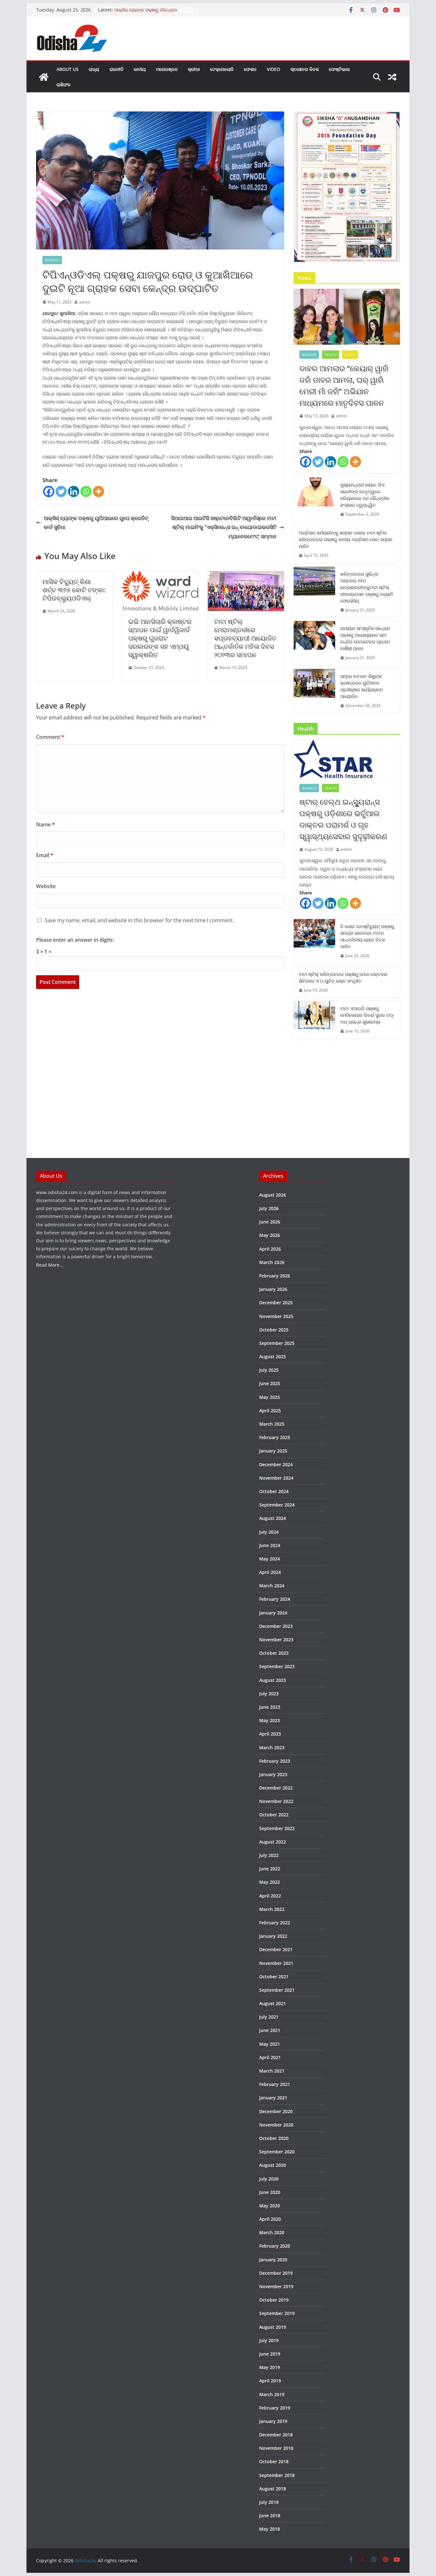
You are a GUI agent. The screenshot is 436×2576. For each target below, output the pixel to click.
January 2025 (273, 1451)
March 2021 (272, 2071)
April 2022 (270, 1896)
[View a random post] (392, 77)
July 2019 (269, 2340)
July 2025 (269, 1370)
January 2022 (273, 1936)
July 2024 (269, 1532)
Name (45, 824)
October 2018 (274, 2461)
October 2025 (274, 1330)
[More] (98, 491)
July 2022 (269, 1855)
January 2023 (273, 1774)
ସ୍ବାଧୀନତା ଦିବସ (304, 69)
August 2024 (273, 1518)
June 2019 (270, 2354)
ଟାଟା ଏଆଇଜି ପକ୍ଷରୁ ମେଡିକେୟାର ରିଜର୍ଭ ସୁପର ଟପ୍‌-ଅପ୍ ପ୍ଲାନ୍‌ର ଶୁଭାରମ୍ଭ (367, 1015)
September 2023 (277, 1666)
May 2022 (270, 1882)
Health (331, 355)
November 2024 (276, 1478)
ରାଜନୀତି (117, 69)
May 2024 (270, 1559)
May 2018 (270, 2529)
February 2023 (275, 1761)
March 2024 (272, 1586)
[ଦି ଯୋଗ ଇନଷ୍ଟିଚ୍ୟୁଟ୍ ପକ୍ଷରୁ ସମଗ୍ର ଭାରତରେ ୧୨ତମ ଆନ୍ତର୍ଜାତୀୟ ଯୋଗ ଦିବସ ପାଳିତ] (314, 941)
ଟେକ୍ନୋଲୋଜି (222, 69)
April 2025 (270, 1411)
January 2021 (273, 2098)
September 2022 (277, 1828)
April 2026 (270, 1249)
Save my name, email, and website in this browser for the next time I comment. (139, 920)
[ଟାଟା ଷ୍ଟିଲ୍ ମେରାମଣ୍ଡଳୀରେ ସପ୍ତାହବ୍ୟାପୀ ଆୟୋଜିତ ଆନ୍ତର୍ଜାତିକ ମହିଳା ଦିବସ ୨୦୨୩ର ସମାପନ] (246, 576)
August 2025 (273, 1357)
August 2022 (273, 1842)
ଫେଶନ (250, 69)
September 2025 (277, 1343)
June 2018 (270, 2515)
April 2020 (270, 2219)
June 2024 (270, 1545)
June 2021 (270, 2030)
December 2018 (276, 2435)
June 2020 (270, 2192)
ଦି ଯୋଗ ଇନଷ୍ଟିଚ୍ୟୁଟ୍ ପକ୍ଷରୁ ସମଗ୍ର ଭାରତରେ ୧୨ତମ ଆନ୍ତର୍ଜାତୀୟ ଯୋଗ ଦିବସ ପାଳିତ (367, 936)
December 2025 (276, 1303)
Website (46, 886)
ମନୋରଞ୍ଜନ (167, 69)
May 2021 (270, 2044)
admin (85, 302)
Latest (350, 355)
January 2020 (273, 2260)
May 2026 (270, 1235)
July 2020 (269, 2179)
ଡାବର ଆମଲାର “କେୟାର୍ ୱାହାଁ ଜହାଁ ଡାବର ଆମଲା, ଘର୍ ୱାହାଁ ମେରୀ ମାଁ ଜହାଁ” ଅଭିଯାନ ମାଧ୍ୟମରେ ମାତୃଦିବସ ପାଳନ (344, 385)
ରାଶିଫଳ (64, 84)
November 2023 (276, 1640)
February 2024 (275, 1599)
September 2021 (277, 1990)
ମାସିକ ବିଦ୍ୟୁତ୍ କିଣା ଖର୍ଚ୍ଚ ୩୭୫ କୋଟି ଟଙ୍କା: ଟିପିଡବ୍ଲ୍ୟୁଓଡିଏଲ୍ (74, 590)
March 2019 (272, 2394)
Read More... (50, 1265)
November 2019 (276, 2286)
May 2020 (270, 2206)
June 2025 (270, 1383)
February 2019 (275, 2408)
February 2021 (275, 2084)
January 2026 (273, 1289)
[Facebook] (49, 491)
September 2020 (277, 2152)
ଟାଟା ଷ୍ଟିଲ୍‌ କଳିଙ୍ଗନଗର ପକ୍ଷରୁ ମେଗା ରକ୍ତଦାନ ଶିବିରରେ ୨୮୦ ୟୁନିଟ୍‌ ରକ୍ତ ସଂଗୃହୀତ (343, 977)
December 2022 (276, 1788)
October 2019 (274, 2300)
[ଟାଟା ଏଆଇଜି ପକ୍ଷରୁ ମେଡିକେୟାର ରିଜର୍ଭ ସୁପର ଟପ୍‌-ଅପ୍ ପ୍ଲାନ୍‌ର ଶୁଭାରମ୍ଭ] (314, 1020)
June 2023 (270, 1707)
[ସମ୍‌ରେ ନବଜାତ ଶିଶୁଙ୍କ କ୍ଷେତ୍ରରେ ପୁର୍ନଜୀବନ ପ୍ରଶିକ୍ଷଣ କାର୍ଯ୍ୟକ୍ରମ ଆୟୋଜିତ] (314, 691)
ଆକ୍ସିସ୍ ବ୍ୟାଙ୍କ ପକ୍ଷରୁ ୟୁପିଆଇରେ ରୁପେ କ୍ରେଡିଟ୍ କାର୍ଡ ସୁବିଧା (96, 523)
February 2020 (275, 2246)
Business (52, 260)
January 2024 (273, 1613)
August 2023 (273, 1680)
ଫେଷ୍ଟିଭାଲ (339, 69)
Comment (50, 737)
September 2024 (277, 1505)
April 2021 (270, 2057)
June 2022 (270, 1869)
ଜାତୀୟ (140, 69)
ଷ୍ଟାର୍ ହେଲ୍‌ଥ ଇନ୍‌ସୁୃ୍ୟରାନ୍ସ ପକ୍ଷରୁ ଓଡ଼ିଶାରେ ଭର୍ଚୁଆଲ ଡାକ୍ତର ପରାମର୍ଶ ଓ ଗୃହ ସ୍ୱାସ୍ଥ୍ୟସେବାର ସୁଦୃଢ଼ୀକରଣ (343, 819)
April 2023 (270, 1734)
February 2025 (275, 1437)
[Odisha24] (44, 77)
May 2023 (270, 1720)
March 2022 (272, 1909)
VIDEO (274, 69)
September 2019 (277, 2313)
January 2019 (273, 2421)
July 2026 (269, 1208)
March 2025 (272, 1424)
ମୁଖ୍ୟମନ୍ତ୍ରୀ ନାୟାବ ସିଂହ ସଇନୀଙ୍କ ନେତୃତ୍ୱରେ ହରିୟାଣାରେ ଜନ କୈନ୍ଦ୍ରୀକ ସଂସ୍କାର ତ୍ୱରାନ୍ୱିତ (365, 495)
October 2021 (274, 1977)
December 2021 (276, 1949)
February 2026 (275, 1276)
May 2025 (270, 1397)
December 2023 (276, 1626)
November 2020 (276, 2125)
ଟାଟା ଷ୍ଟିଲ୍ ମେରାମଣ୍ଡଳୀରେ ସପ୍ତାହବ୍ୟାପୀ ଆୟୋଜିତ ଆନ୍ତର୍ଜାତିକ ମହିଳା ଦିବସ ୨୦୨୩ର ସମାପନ (245, 638)
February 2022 (275, 1923)
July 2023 (269, 1694)
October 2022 (274, 1815)
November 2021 (276, 1963)
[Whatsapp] (86, 491)
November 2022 (276, 1801)
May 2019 (270, 2367)
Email (45, 855)
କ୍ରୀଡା (194, 69)
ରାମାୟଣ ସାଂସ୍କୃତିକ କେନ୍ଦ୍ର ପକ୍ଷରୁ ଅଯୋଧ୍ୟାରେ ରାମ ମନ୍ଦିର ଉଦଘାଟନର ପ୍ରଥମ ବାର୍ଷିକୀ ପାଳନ (365, 638)
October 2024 (274, 1491)
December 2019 (276, 2273)
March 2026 (272, 1262)
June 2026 (270, 1222)
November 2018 (276, 2448)
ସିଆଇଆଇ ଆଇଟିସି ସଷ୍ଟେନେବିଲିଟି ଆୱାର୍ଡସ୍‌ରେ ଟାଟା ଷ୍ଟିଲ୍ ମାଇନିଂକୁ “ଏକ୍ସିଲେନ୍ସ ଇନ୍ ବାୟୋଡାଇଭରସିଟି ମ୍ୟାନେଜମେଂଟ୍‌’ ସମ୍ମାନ (224, 527)
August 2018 (273, 2489)
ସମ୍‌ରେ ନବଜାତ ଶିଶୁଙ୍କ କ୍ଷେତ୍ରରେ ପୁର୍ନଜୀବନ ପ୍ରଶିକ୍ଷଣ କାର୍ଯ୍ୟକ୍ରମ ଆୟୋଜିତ (361, 686)
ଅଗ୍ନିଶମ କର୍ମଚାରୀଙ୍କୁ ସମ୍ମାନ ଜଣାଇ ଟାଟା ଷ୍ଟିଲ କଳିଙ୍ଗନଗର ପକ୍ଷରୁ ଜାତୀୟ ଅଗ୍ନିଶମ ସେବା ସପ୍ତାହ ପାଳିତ (346, 539)
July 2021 (269, 2017)
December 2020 (276, 2111)
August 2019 (273, 2327)
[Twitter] (61, 491)
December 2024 (276, 1464)
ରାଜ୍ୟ (94, 69)
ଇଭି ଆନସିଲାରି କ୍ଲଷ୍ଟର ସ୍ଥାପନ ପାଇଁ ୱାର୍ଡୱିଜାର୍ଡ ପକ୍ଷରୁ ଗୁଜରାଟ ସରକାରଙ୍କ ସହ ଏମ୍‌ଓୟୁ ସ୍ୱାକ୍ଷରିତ (160, 638)
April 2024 (270, 1572)
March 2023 (272, 1748)
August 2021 (273, 2003)
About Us (68, 69)
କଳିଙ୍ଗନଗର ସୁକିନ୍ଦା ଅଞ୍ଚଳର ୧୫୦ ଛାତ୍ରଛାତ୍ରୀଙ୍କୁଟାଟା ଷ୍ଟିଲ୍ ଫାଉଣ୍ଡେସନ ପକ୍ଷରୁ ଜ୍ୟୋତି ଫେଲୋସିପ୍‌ (367, 587)
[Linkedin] (74, 491)
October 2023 (274, 1653)
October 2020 (274, 2138)
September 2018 (277, 2475)
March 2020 (272, 2232)
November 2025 (276, 1316)
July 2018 (269, 2502)
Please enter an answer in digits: (75, 940)
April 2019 (270, 2381)
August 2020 (273, 2165)
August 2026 (273, 1195)
